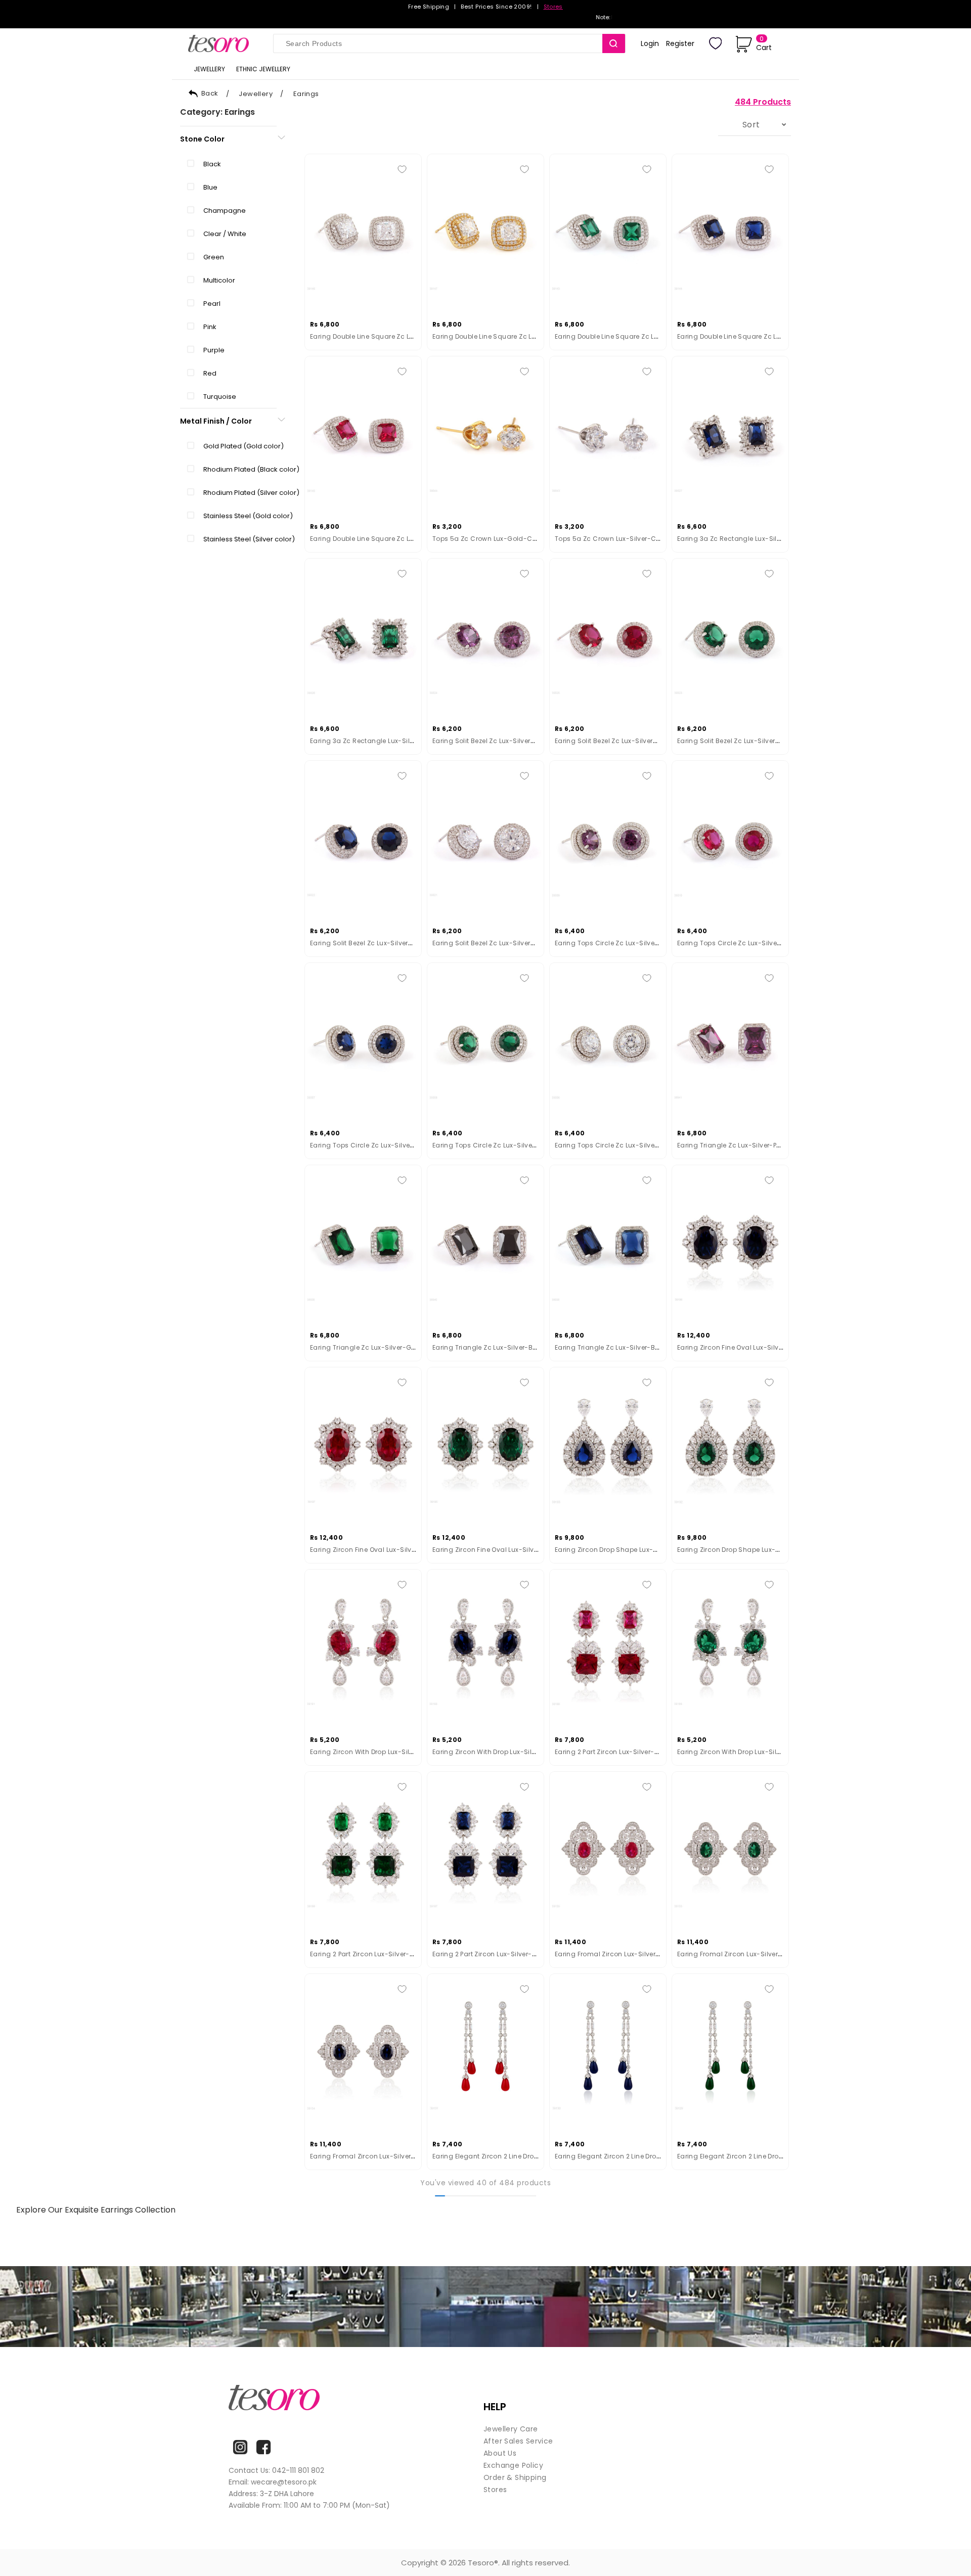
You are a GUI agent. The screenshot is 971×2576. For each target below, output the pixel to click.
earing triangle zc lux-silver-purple (735, 1145)
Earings (306, 94)
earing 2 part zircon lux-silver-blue (489, 1954)
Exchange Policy (513, 2465)
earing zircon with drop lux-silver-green (743, 1752)
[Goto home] (223, 43)
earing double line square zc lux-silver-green (630, 336)
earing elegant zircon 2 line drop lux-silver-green (758, 2156)
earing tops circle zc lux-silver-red (736, 943)
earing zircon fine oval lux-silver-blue (740, 1347)
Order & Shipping (515, 2477)
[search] (614, 43)
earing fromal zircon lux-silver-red (613, 1954)
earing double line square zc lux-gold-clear (506, 336)
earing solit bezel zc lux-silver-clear (492, 943)
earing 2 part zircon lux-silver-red (611, 1752)
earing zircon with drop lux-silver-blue (496, 1752)
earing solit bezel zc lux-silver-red (612, 741)
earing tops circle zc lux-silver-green (495, 1145)
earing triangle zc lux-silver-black (490, 1347)
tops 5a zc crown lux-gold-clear (489, 539)
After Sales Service (518, 2441)
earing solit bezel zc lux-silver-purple (493, 741)
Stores (553, 7)
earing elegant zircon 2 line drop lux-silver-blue (633, 2156)
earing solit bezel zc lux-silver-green (738, 741)
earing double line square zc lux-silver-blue (750, 336)
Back (210, 93)
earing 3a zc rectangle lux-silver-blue (741, 539)
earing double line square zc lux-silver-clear (385, 336)
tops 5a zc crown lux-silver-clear (612, 539)
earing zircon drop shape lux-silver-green (746, 1550)
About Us (500, 2453)
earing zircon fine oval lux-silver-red (372, 1550)
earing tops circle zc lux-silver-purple (617, 943)
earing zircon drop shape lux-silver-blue (622, 1550)
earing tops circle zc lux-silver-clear (616, 1145)
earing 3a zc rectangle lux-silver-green (376, 741)
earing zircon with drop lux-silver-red (373, 1752)
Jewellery (256, 94)
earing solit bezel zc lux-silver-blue (368, 943)
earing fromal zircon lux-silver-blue (369, 2156)
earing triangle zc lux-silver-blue (610, 1347)
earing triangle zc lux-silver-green (368, 1347)
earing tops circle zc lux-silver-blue (370, 1145)
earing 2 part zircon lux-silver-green (369, 1954)
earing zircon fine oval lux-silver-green (498, 1550)
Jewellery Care (511, 2429)
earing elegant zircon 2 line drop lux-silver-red (510, 2156)
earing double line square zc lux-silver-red (382, 539)
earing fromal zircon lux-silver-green (739, 1954)
